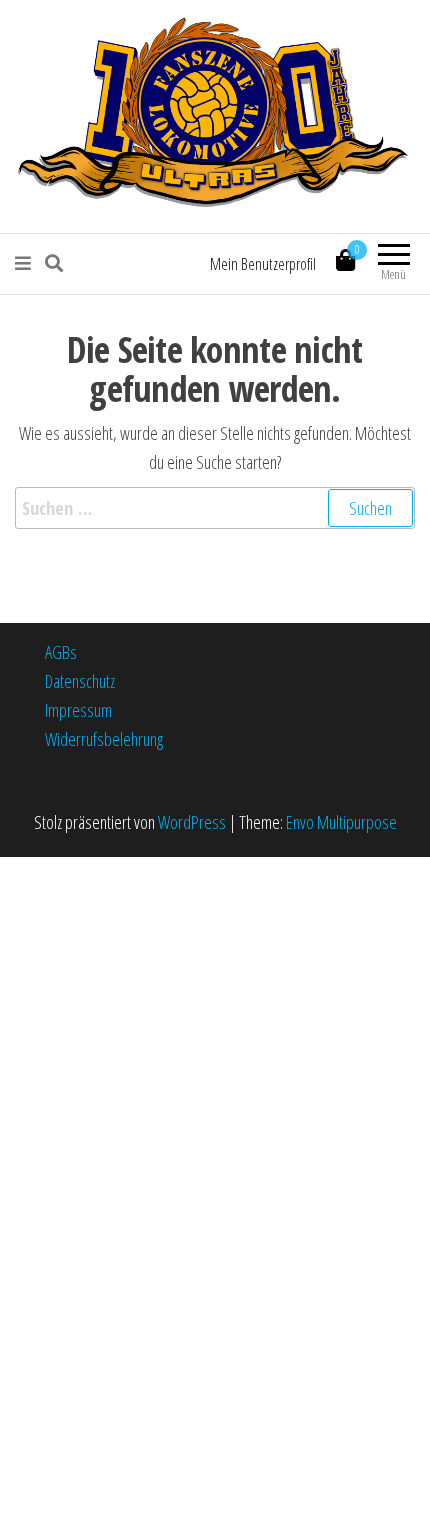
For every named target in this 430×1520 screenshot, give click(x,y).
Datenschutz (80, 681)
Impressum (78, 710)
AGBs (61, 652)
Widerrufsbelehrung (104, 739)
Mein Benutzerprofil (263, 264)
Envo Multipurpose (341, 822)
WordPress (192, 822)
